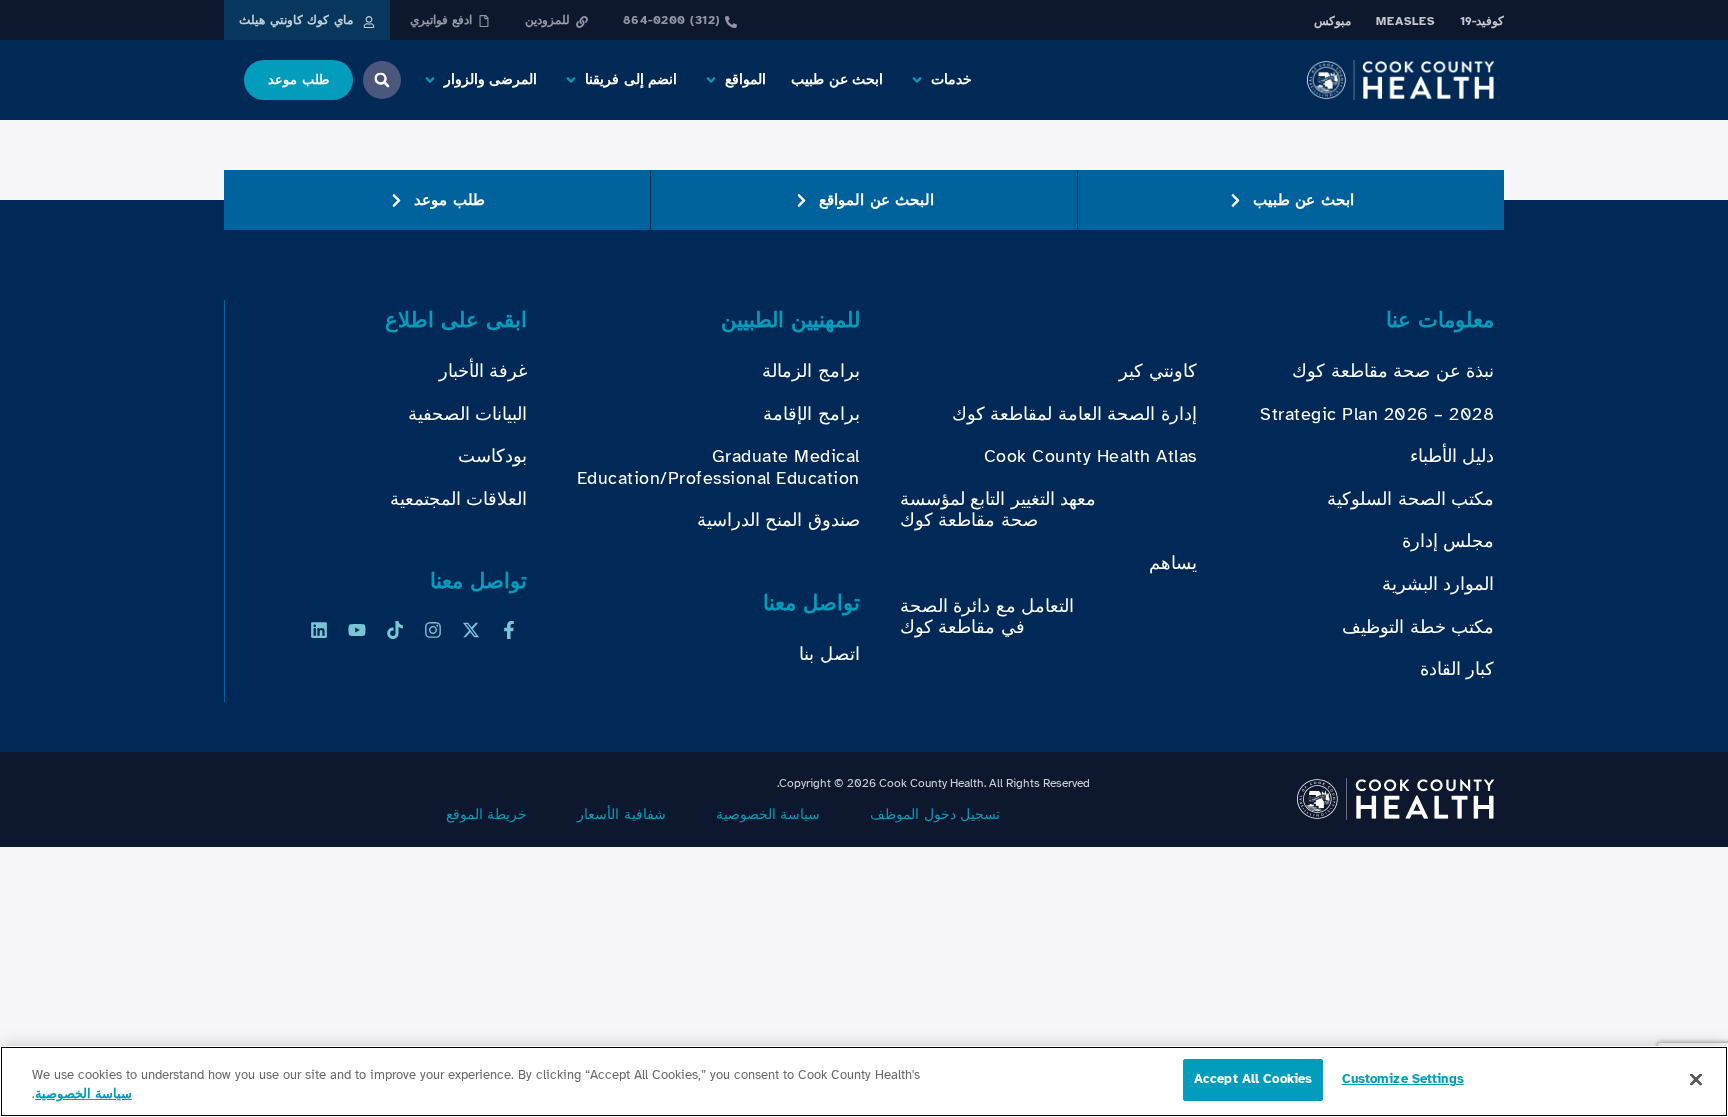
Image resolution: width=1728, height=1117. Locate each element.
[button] (940, 80)
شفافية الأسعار (621, 814)
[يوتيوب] (357, 630)
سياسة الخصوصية (768, 814)
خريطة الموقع (487, 814)
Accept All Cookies (1253, 1079)
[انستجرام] (433, 630)
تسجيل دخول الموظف (935, 814)
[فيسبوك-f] (509, 630)
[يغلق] (1696, 1079)
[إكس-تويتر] (471, 630)
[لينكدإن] (319, 630)
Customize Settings (1403, 1079)
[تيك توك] (395, 630)
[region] (864, 1081)
